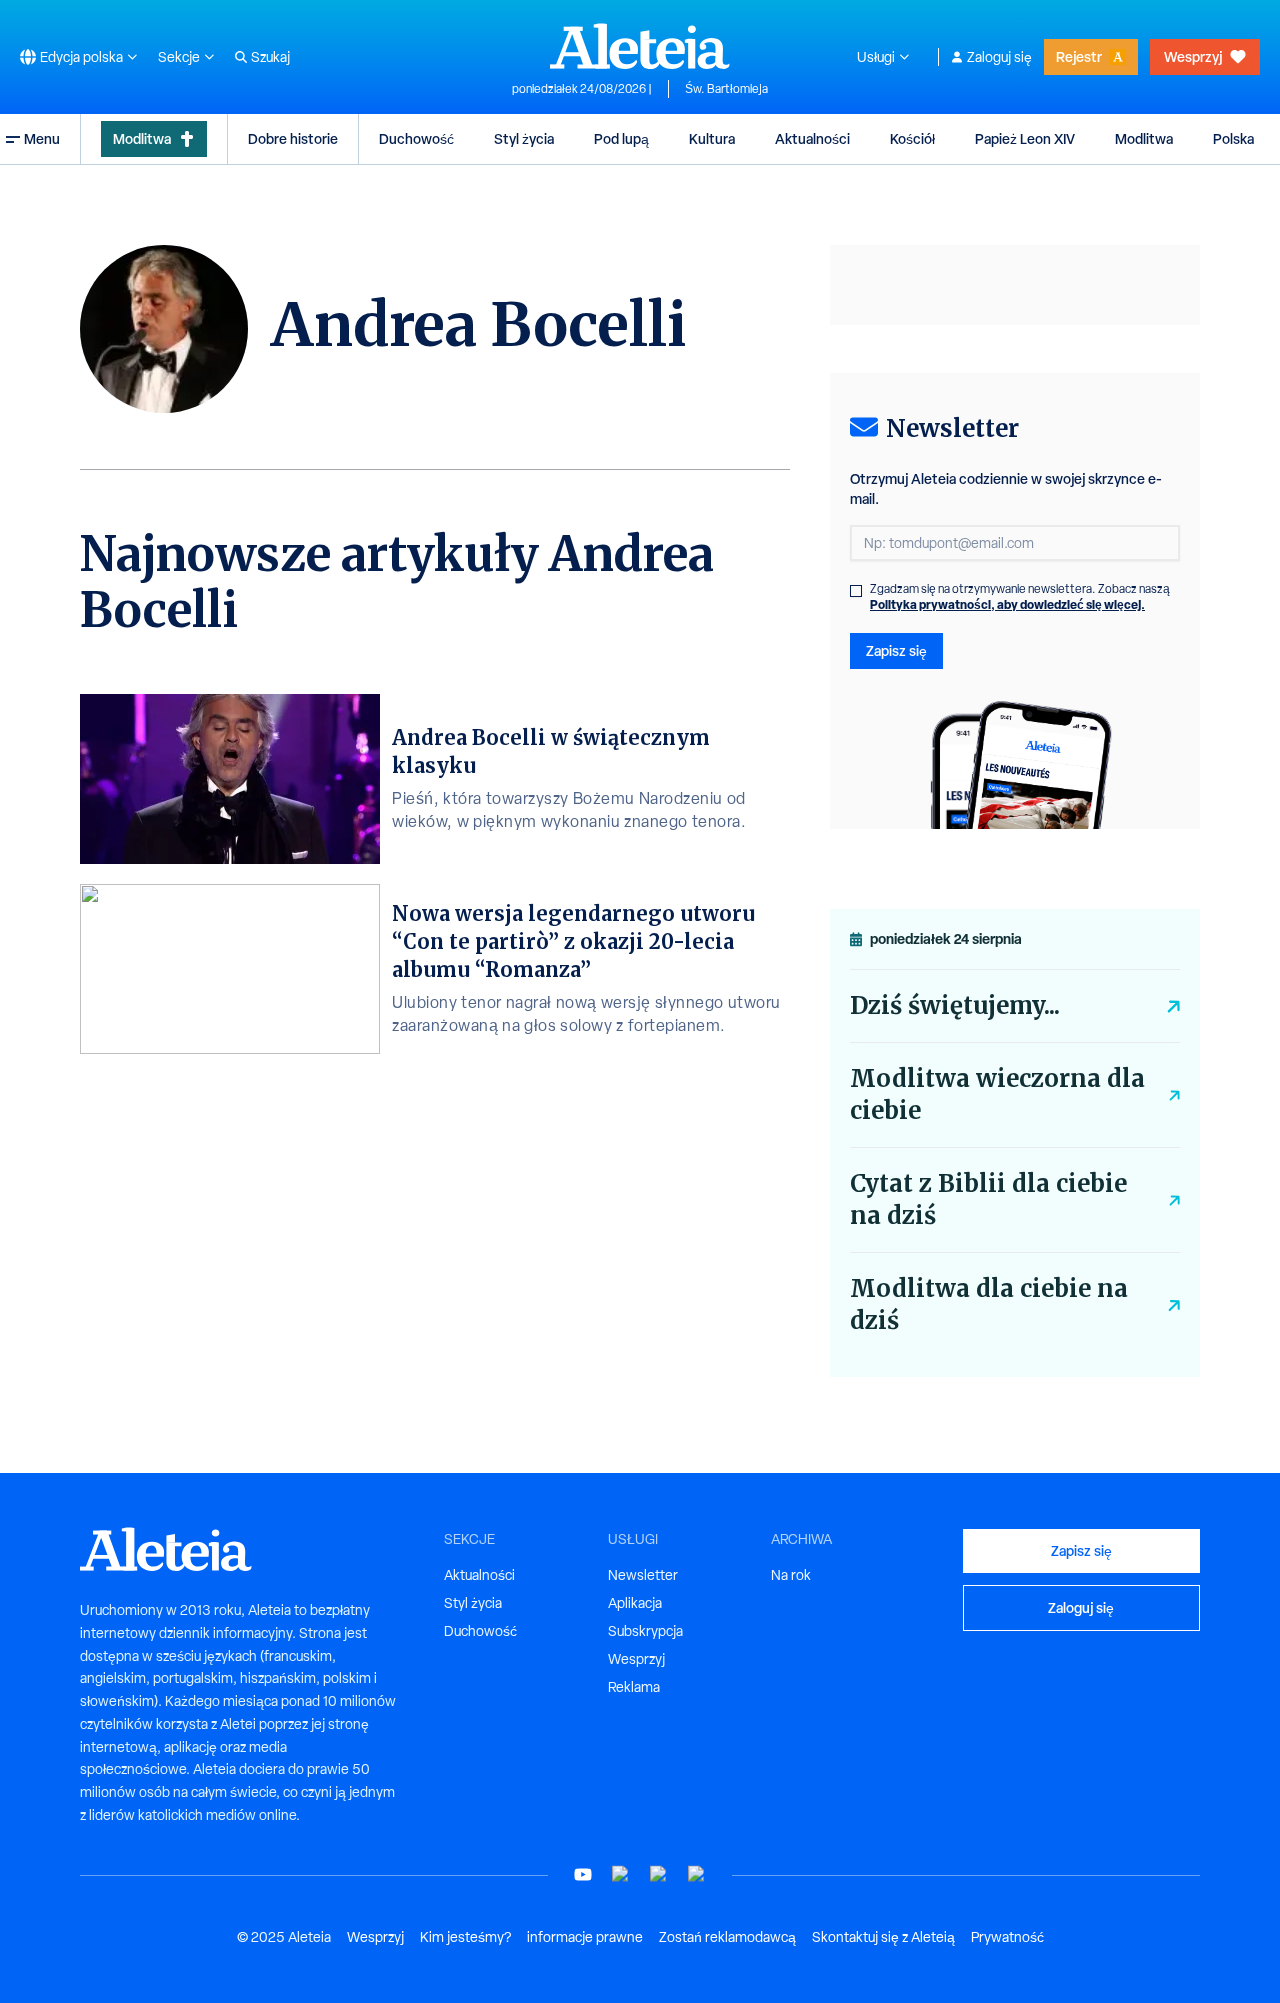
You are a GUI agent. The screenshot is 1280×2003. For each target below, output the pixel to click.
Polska (1233, 138)
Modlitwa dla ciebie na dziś (989, 1304)
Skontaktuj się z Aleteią (883, 1937)
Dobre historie (293, 138)
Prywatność (1007, 1937)
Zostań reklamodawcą (727, 1937)
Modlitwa (142, 138)
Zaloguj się (999, 57)
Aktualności (812, 138)
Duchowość (416, 138)
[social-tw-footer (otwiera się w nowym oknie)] (659, 1874)
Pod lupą (621, 138)
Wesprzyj (1193, 56)
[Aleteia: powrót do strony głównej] (640, 46)
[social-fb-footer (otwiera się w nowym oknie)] (621, 1874)
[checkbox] (856, 591)
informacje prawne (585, 1937)
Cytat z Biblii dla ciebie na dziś (988, 1199)
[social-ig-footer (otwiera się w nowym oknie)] (697, 1874)
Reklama (634, 1687)
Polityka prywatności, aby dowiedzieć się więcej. (1007, 604)
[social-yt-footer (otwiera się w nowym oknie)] (583, 1874)
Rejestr (1079, 56)
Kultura (712, 138)
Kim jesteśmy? (465, 1937)
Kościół (912, 138)
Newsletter (643, 1575)
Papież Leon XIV (1025, 138)
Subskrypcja (645, 1631)
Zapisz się (896, 650)
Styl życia (524, 138)
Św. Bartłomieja (726, 89)
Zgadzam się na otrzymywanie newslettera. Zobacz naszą (1020, 597)
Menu (42, 138)
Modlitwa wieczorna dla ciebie (997, 1094)
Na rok (791, 1575)
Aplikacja (635, 1603)
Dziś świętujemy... (955, 1005)
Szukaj (270, 57)
